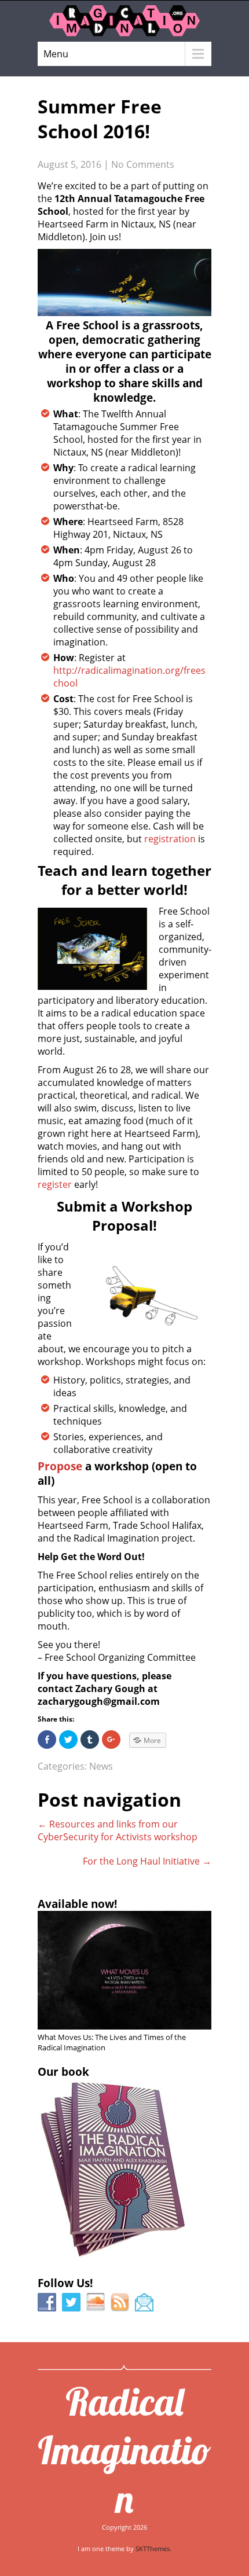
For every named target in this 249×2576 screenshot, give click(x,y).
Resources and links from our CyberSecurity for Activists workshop (118, 1830)
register (55, 1184)
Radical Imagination (124, 2450)
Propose (60, 1466)
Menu (56, 54)
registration (170, 839)
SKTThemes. (153, 2549)
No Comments (143, 164)
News (101, 1766)
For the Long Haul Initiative (147, 1861)
